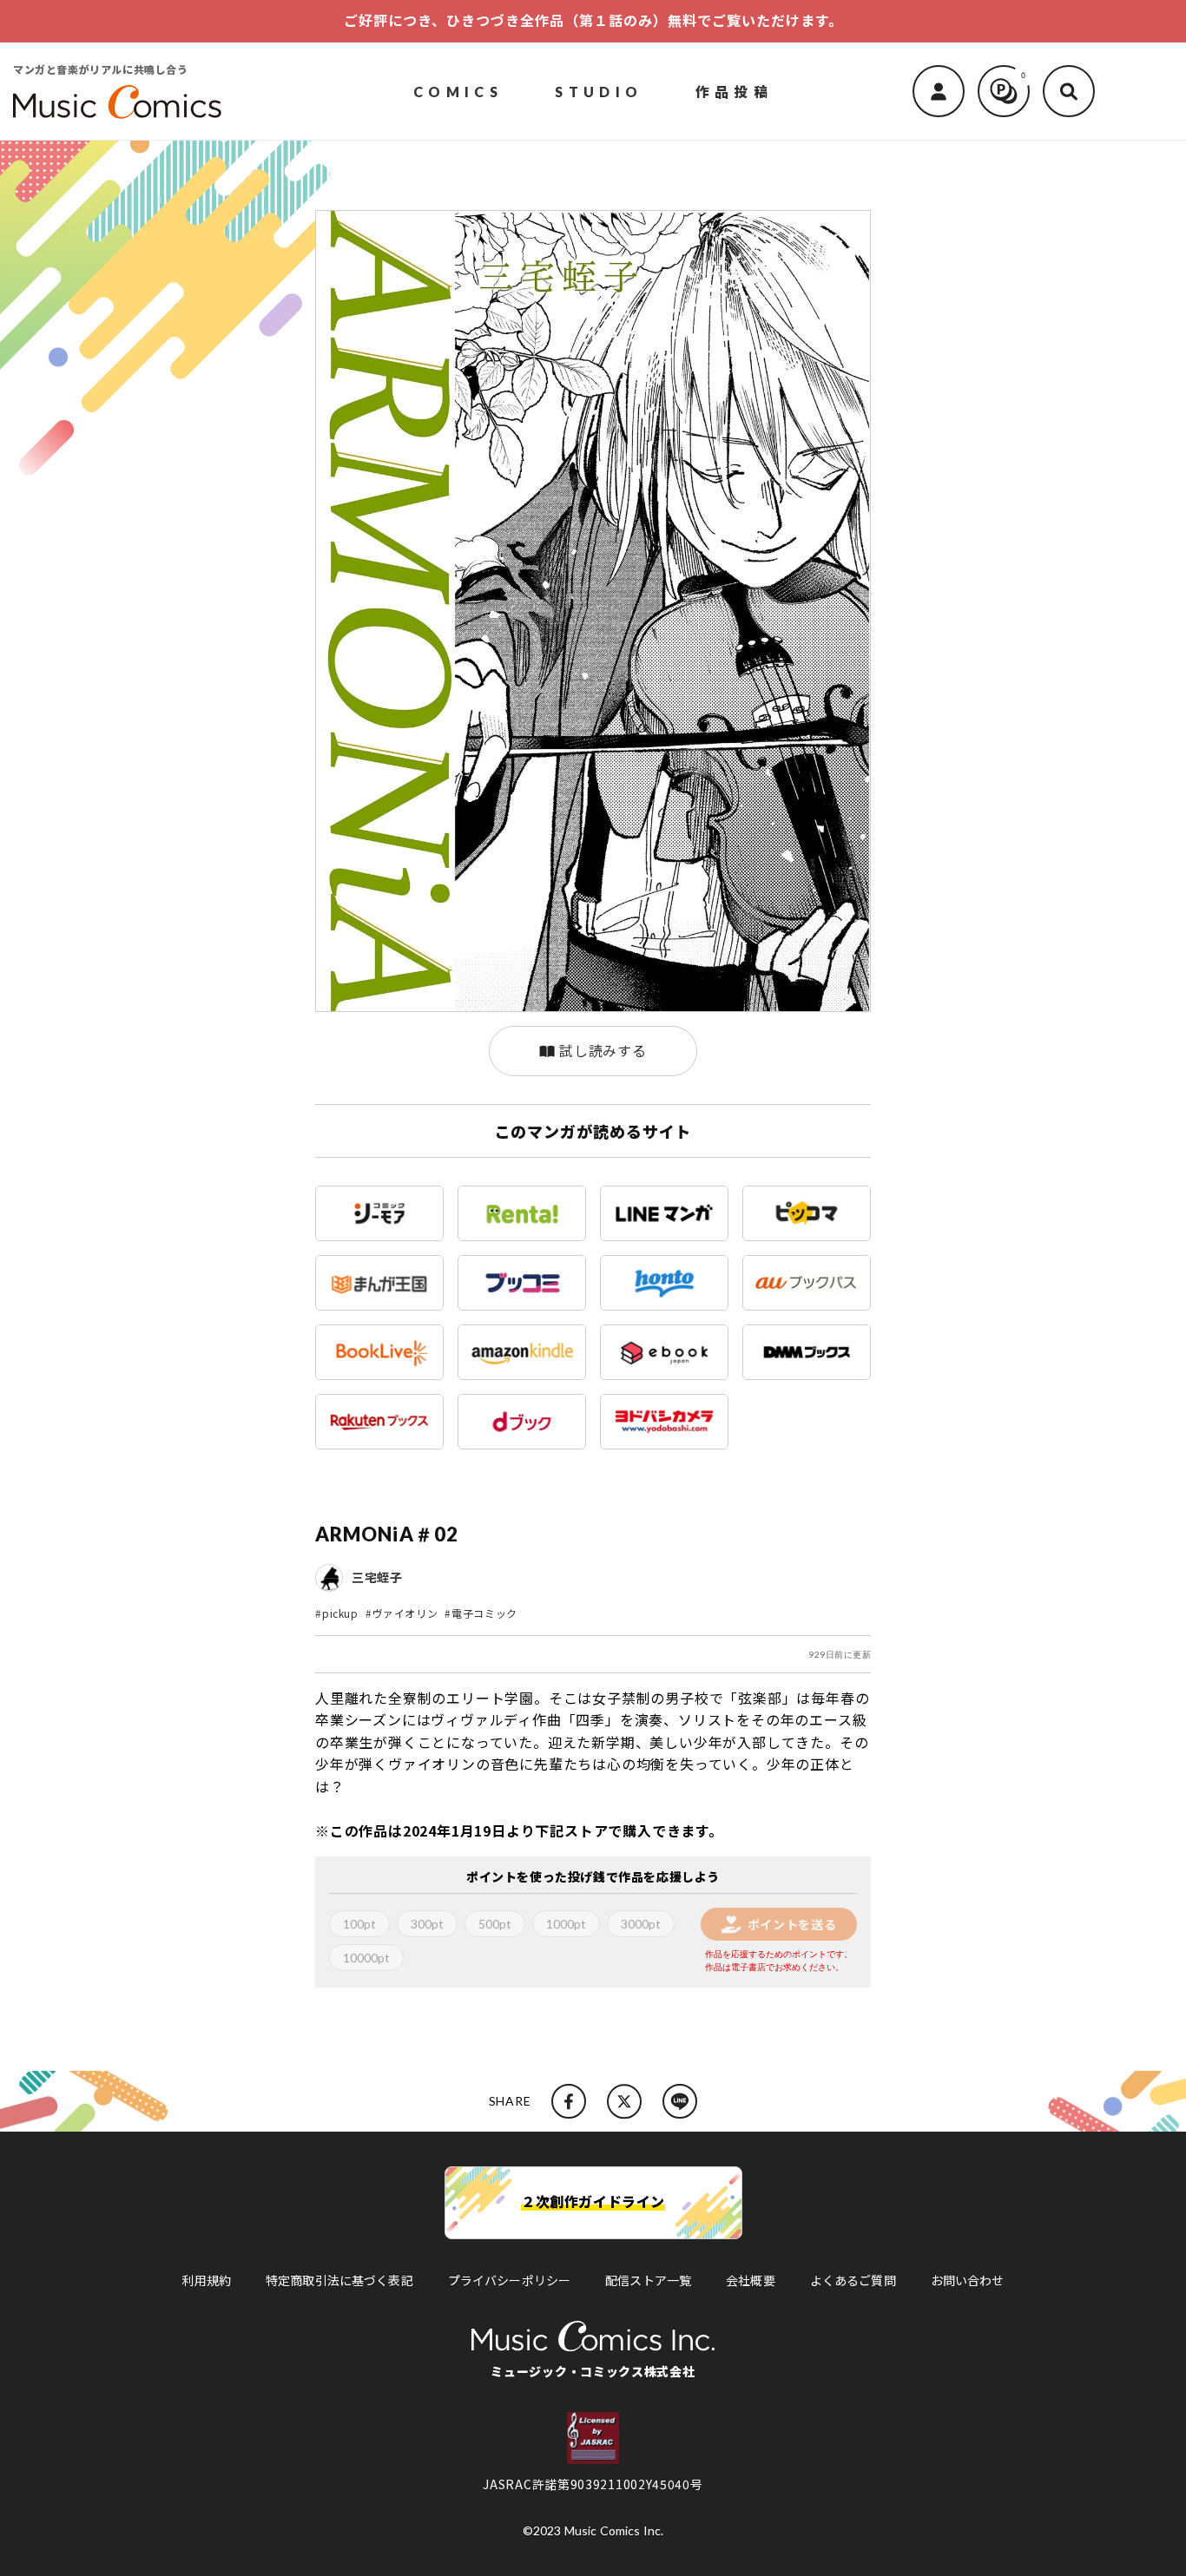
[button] (1069, 91)
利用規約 (206, 2280)
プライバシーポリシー (509, 2280)
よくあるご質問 (853, 2280)
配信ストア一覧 (648, 2280)
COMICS (458, 91)
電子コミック (484, 1613)
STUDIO (599, 91)
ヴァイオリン (405, 1613)
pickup (340, 1613)
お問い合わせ (968, 2280)
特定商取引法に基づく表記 (339, 2280)
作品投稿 (735, 90)
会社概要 (751, 2280)
